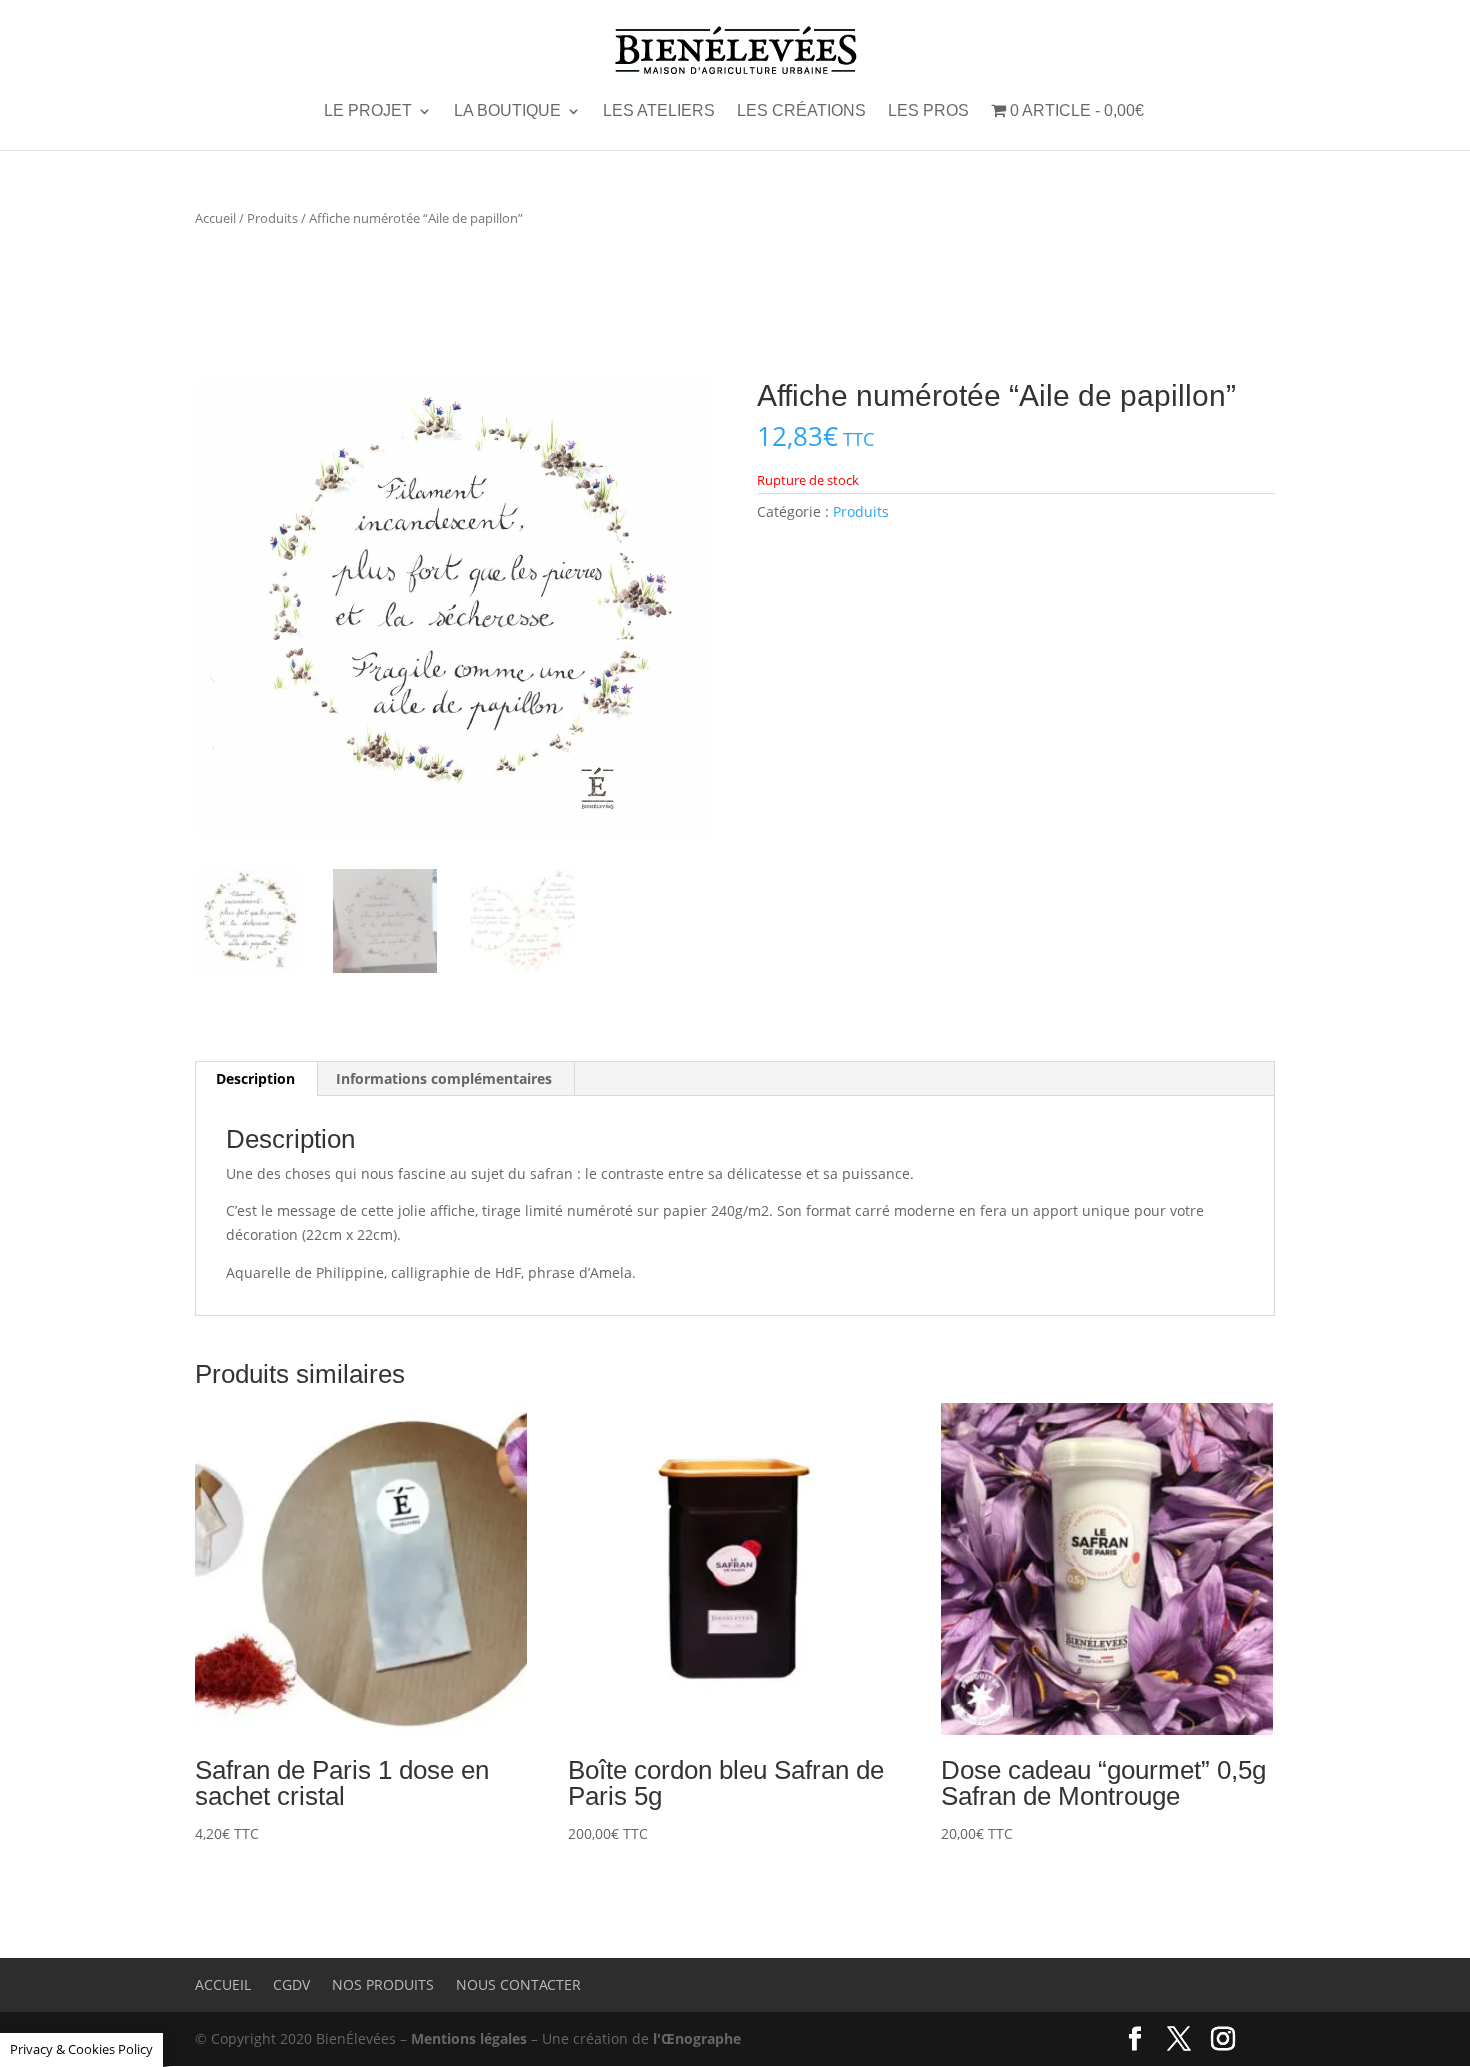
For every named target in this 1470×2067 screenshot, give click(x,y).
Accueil (215, 218)
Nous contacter (518, 1984)
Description (255, 1078)
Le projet (368, 111)
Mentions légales (469, 2038)
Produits (272, 218)
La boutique (507, 111)
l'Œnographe (697, 2038)
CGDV (291, 1984)
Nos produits (383, 1984)
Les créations (801, 111)
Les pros (928, 111)
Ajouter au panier (279, 1882)
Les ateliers (659, 111)
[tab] (256, 1079)
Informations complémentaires (444, 1078)
